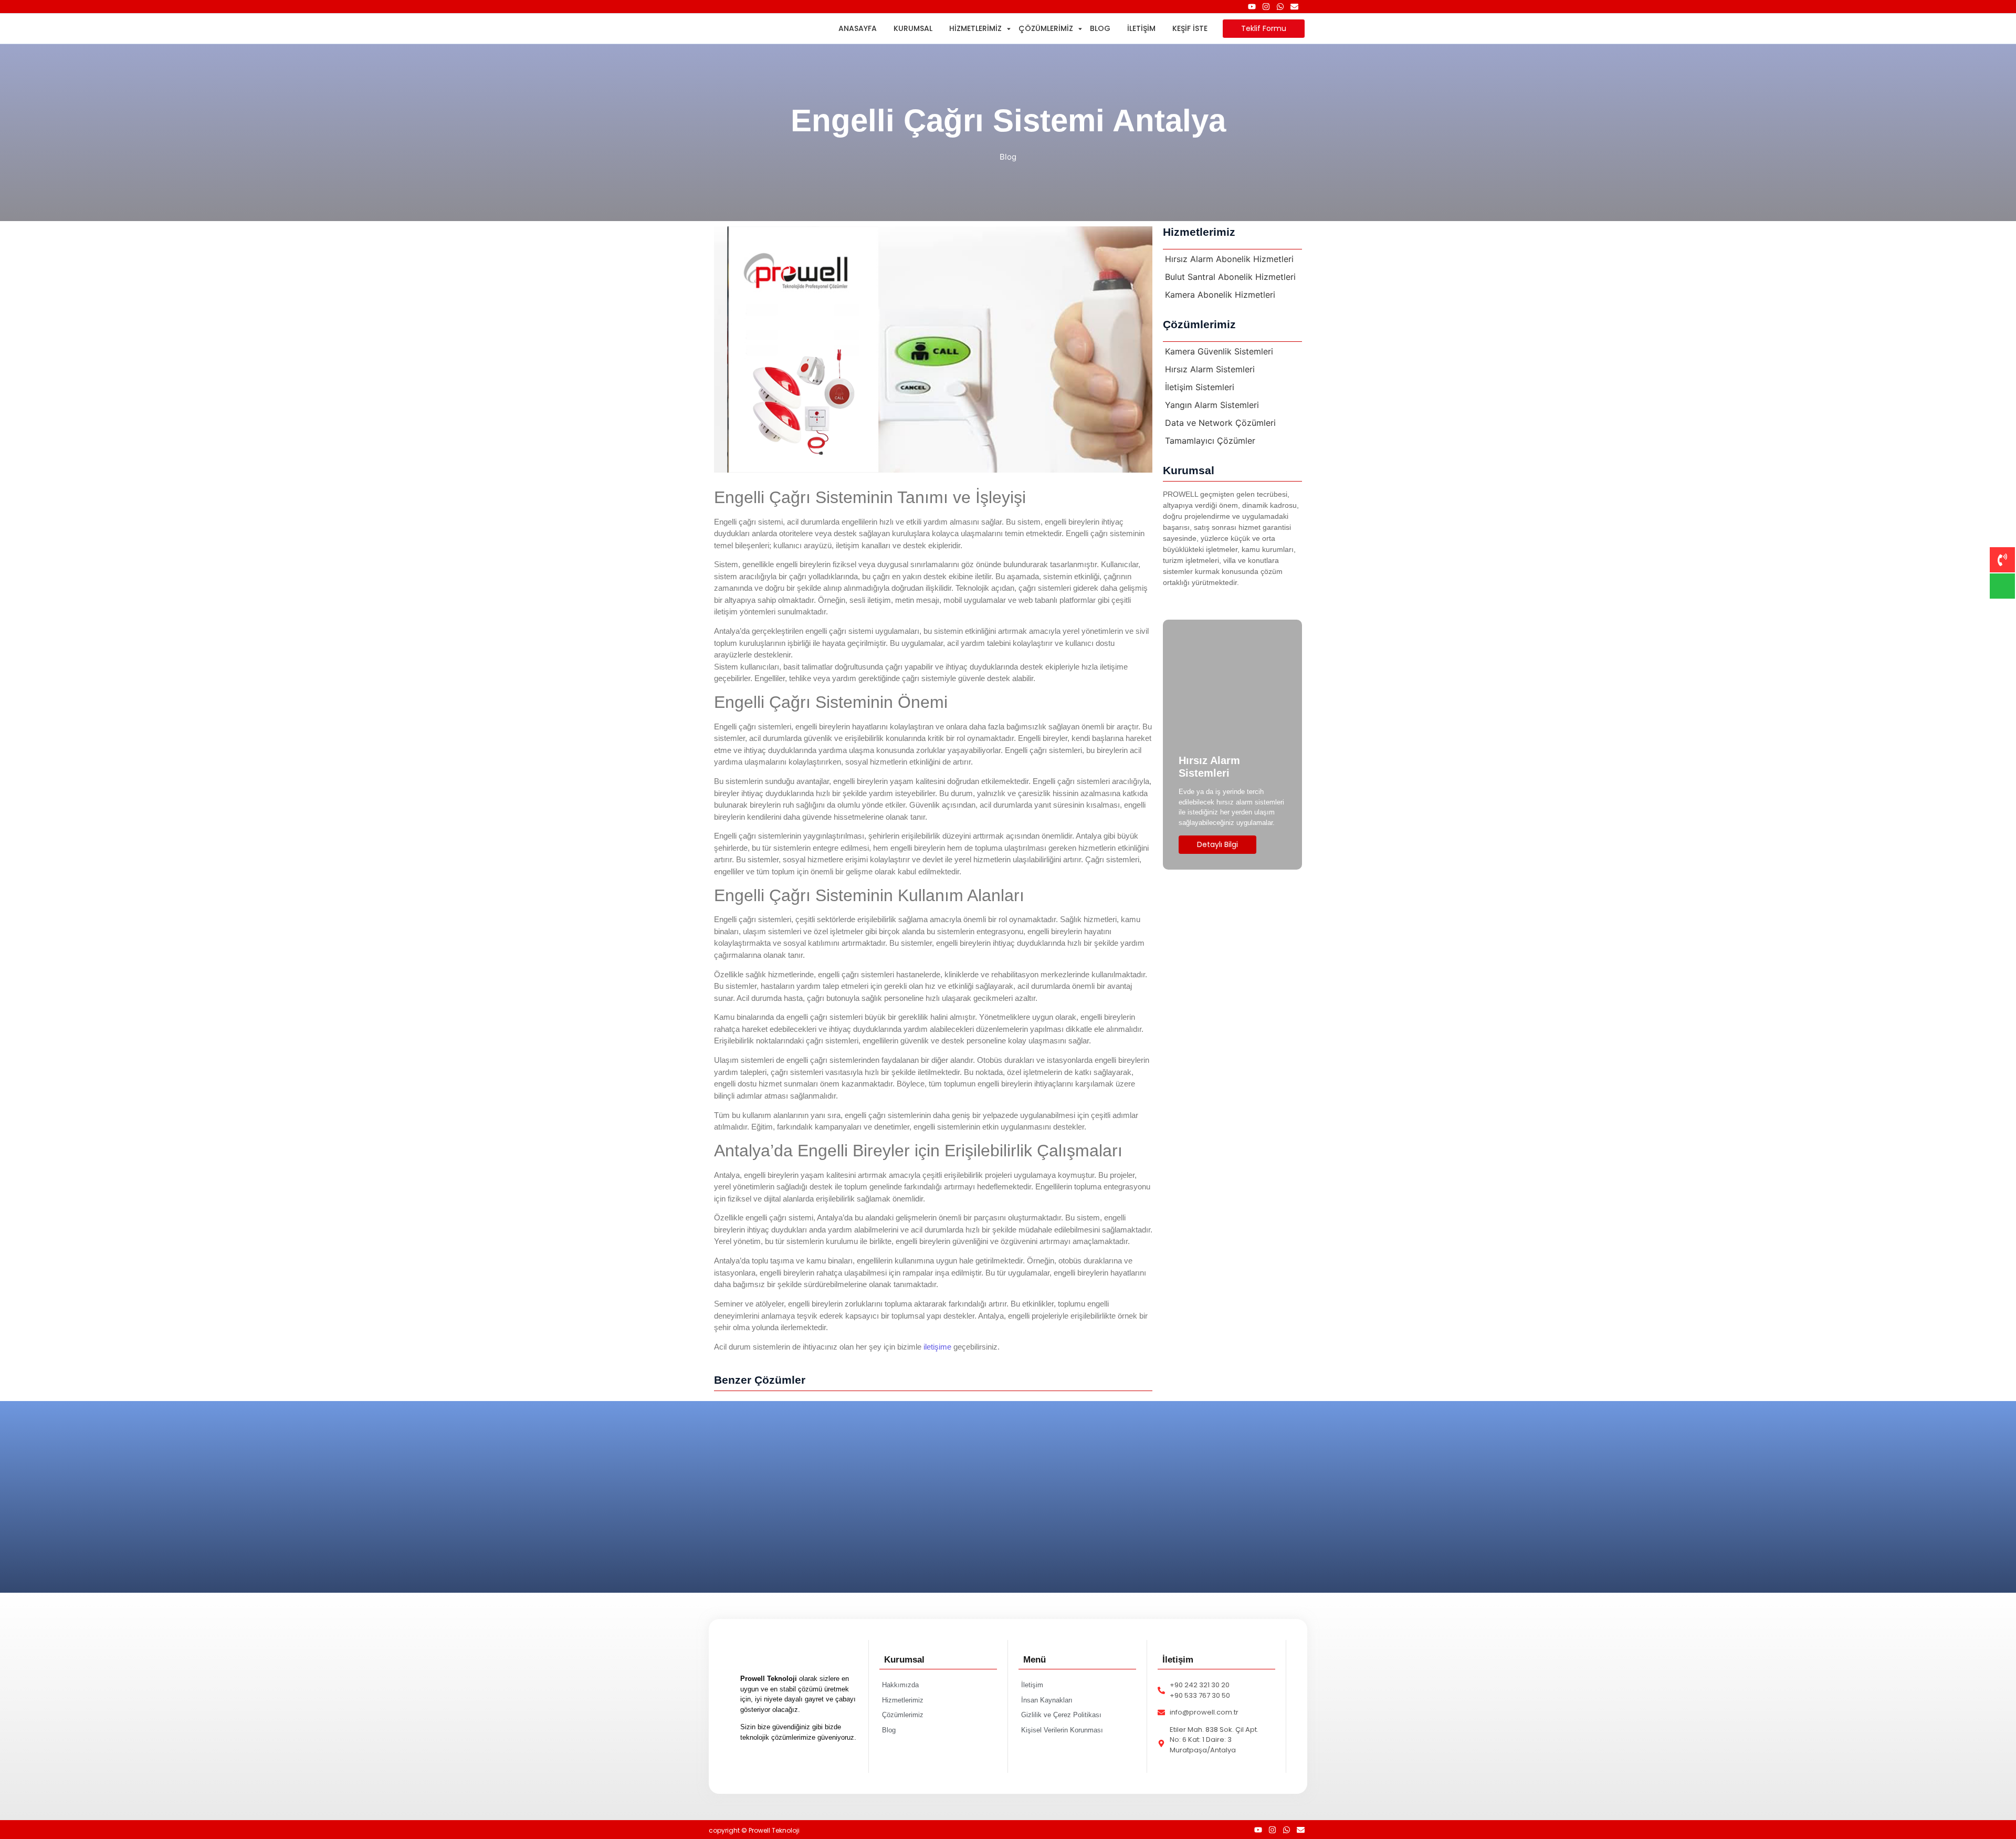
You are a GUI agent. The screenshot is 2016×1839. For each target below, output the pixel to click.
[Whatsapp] (1280, 7)
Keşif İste (1190, 28)
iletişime (937, 1347)
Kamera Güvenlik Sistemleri (1219, 351)
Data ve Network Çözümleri (1220, 423)
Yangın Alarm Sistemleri (1212, 405)
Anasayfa (858, 28)
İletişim (1141, 28)
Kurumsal (913, 28)
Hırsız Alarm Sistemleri (1210, 369)
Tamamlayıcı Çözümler (1210, 441)
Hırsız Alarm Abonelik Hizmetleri (1229, 259)
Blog (1100, 28)
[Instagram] (1266, 7)
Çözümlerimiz (1046, 28)
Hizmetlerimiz (975, 28)
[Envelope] (1294, 7)
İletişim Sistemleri (1200, 387)
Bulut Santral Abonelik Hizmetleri (1230, 277)
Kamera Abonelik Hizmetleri (1220, 295)
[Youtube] (1252, 7)
